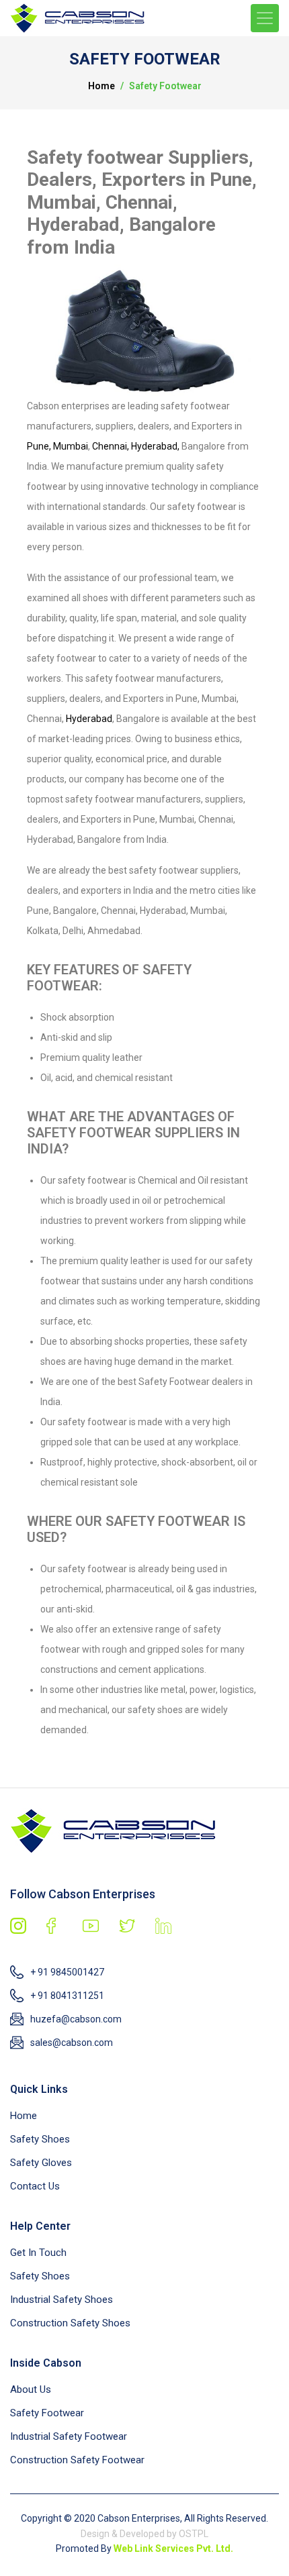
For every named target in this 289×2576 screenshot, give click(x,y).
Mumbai (71, 446)
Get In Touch (38, 2253)
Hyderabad (89, 719)
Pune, (39, 446)
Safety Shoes (40, 2139)
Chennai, (111, 446)
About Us (31, 2389)
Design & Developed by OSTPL (144, 2534)
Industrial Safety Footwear (69, 2436)
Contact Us (35, 2186)
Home (101, 86)
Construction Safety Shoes (70, 2323)
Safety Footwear (47, 2413)
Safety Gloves (41, 2163)
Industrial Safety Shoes (61, 2300)
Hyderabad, (155, 446)
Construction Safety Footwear (77, 2460)
